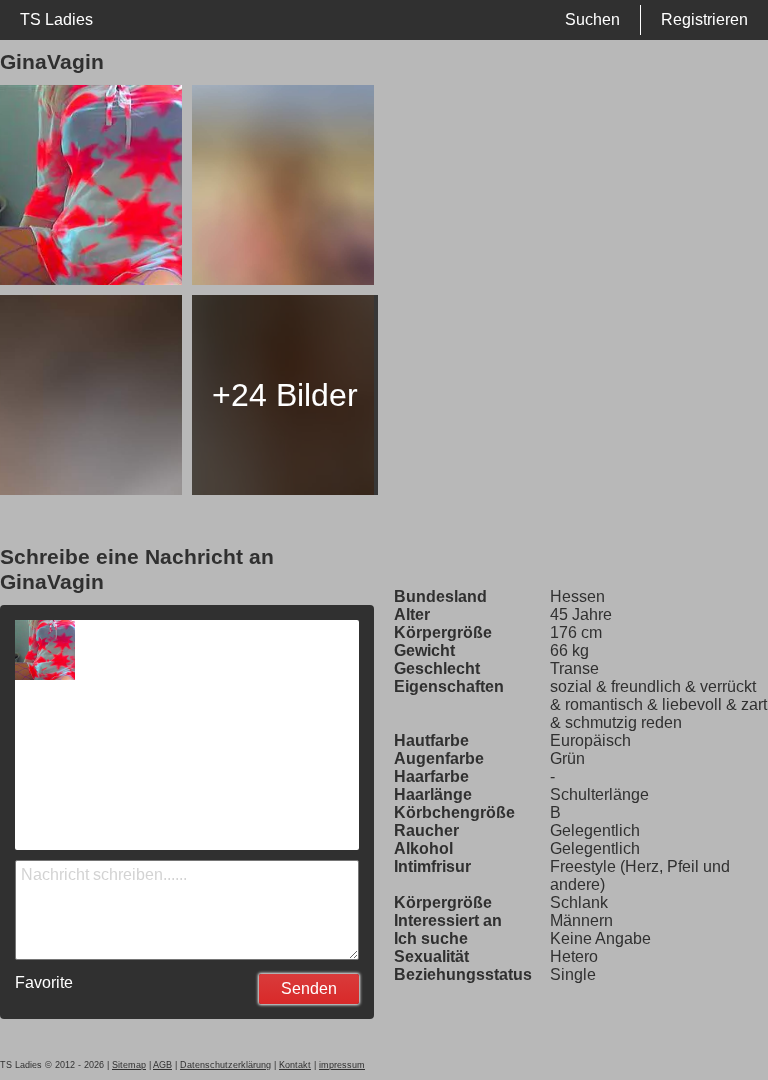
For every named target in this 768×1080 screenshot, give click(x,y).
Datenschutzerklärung (225, 1065)
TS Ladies (56, 19)
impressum (342, 1065)
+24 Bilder (285, 395)
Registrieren (704, 19)
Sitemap (129, 1065)
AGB (162, 1065)
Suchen (592, 19)
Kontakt (295, 1065)
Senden (309, 988)
